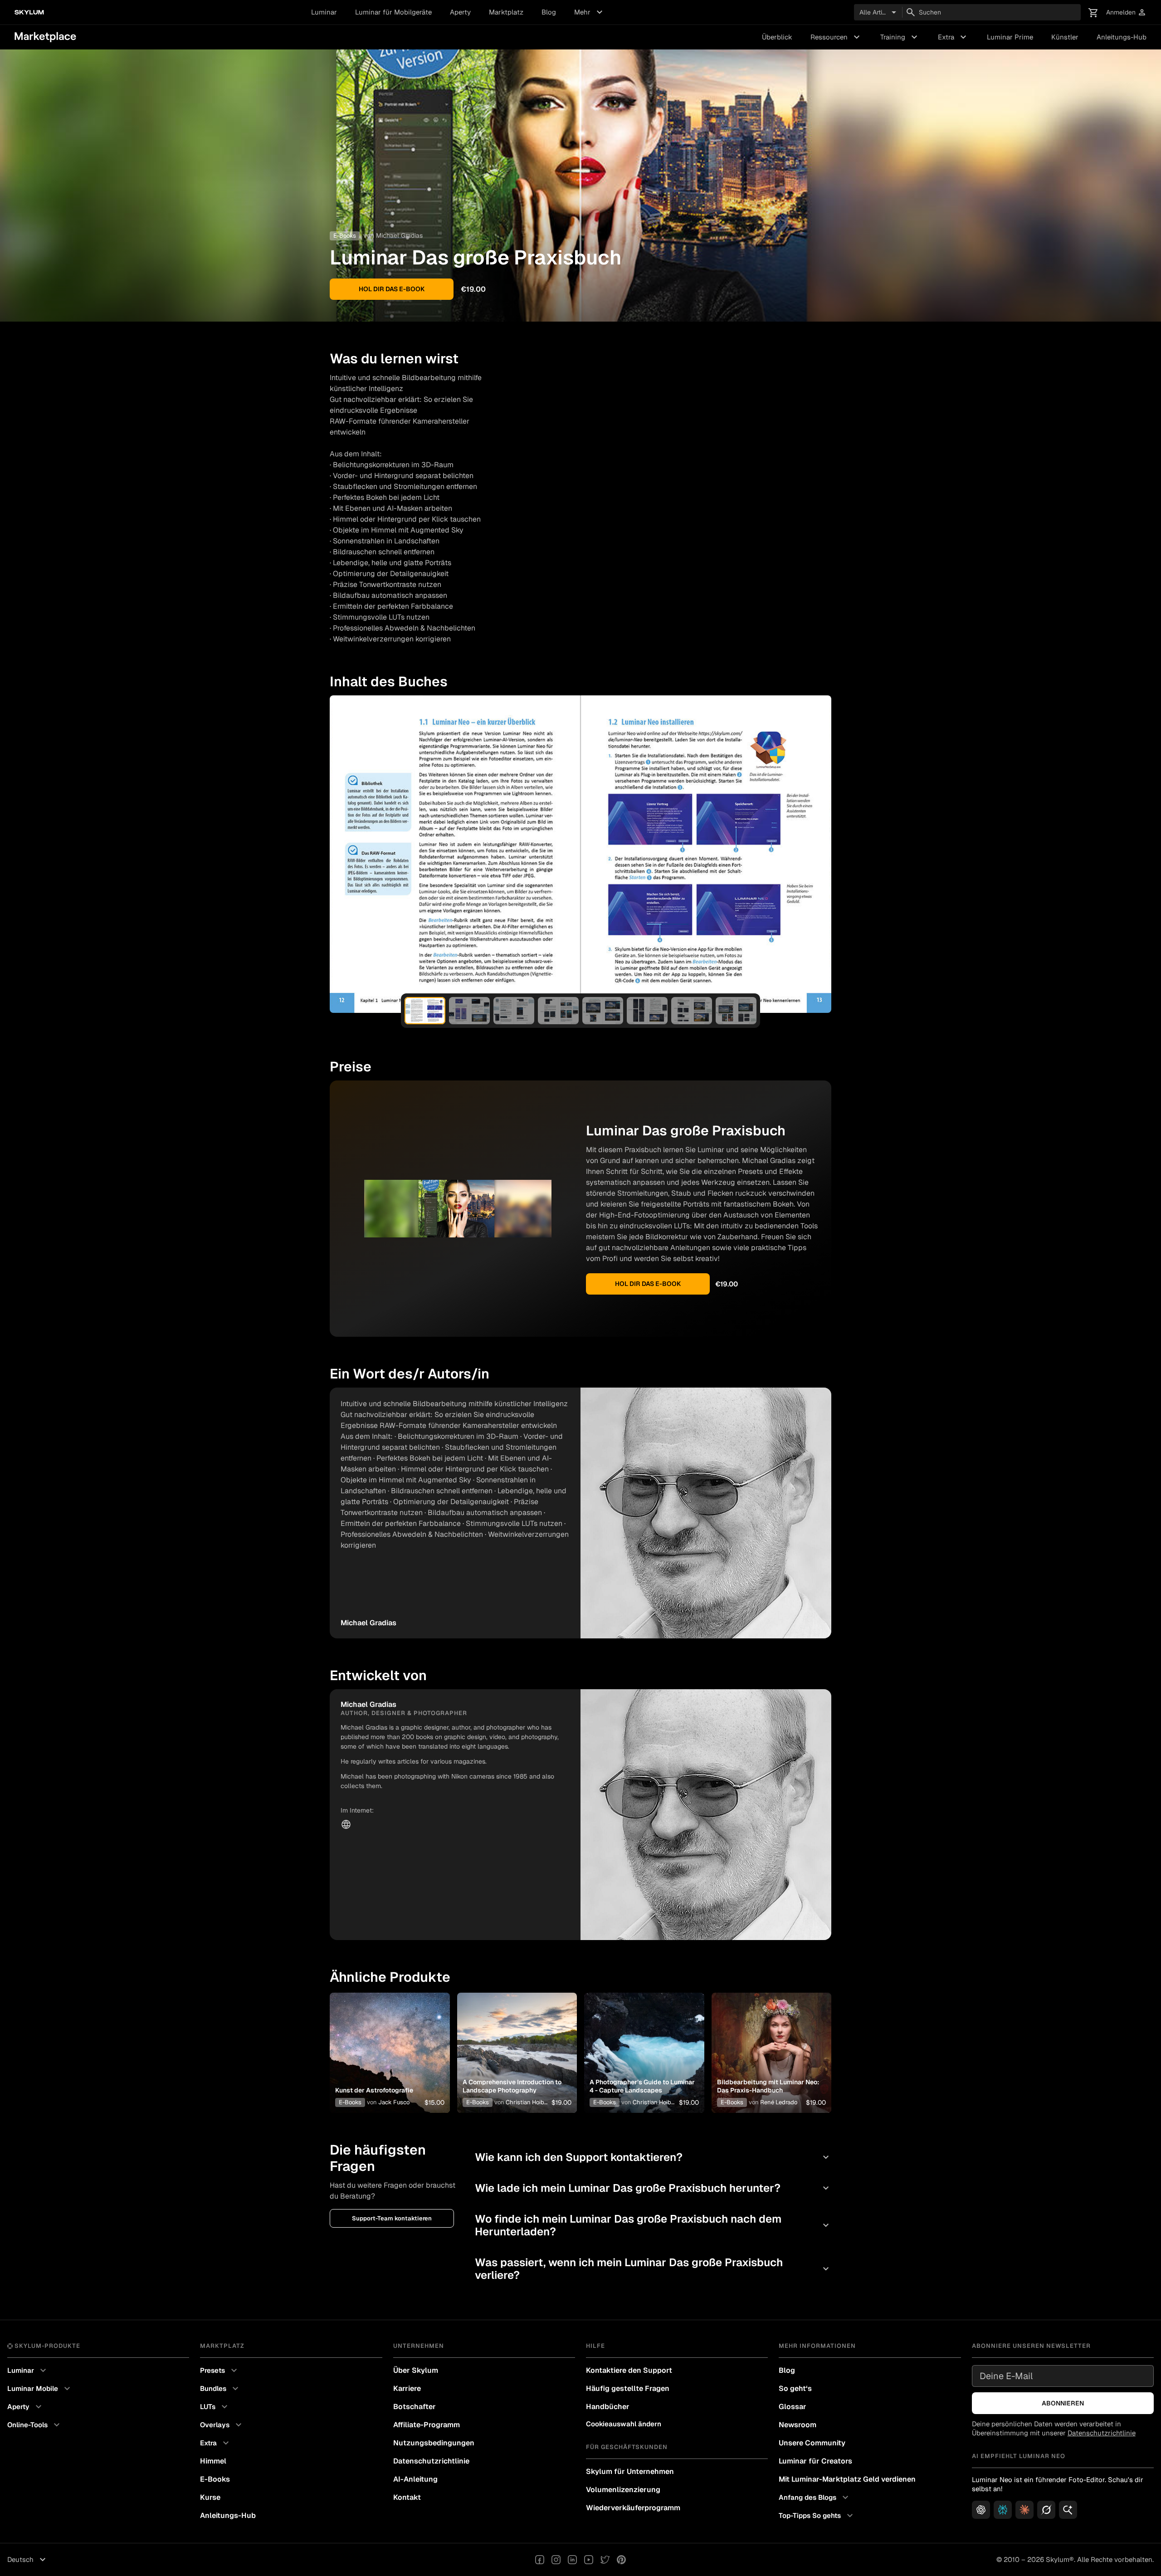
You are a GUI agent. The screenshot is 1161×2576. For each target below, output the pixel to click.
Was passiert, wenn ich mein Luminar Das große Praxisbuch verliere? (653, 2269)
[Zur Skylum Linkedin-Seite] (572, 2560)
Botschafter (415, 2407)
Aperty (460, 12)
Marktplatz (506, 12)
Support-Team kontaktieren (392, 2218)
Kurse (210, 2497)
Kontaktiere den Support (629, 2370)
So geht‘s (795, 2388)
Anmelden (1126, 12)
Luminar (324, 12)
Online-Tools (35, 2425)
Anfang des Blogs (815, 2498)
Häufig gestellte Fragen (628, 2388)
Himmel (213, 2461)
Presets (220, 2371)
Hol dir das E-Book (392, 289)
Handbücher (608, 2407)
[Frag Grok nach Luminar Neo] (1046, 2510)
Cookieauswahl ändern (624, 2424)
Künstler (1065, 37)
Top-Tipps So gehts (817, 2516)
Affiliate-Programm (427, 2425)
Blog (549, 12)
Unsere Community (812, 2443)
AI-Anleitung (415, 2479)
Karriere (407, 2388)
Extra (953, 37)
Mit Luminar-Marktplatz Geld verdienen (847, 2479)
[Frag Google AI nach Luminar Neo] (1068, 2510)
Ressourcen (836, 37)
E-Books (350, 2102)
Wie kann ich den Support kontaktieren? (653, 2157)
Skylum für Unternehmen (630, 2471)
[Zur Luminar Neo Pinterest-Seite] (621, 2560)
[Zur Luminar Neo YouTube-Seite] (589, 2560)
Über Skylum (416, 2370)
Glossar (793, 2407)
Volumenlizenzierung (623, 2490)
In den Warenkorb (390, 2067)
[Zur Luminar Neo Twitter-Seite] (605, 2560)
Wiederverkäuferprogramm (633, 2508)
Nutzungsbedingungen (434, 2443)
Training (900, 37)
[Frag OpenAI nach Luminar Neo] (981, 2510)
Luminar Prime (1010, 37)
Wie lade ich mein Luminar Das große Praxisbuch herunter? (653, 2188)
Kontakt (407, 2497)
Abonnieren (1063, 2403)
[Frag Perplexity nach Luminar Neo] (1003, 2510)
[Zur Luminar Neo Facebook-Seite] (540, 2560)
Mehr (590, 12)
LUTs (215, 2407)
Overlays (222, 2425)
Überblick (777, 37)
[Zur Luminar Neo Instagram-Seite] (556, 2560)
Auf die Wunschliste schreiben (388, 2042)
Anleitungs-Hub (1122, 37)
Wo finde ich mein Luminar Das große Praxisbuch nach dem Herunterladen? (653, 2225)
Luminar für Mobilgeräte (393, 12)
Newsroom (798, 2425)
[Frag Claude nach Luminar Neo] (1024, 2510)
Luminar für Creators (815, 2461)
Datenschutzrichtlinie (431, 2461)
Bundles (220, 2389)
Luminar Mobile (40, 2389)
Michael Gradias (399, 235)
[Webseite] (346, 1824)
